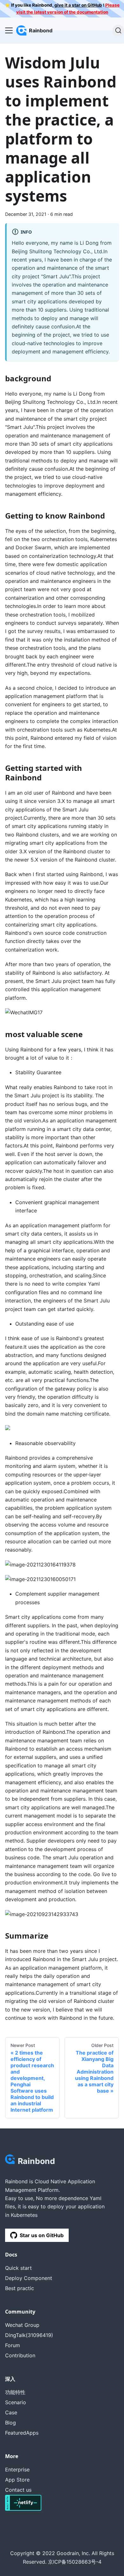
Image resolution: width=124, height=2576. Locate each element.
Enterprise (17, 2469)
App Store (17, 2480)
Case (11, 2412)
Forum (13, 2345)
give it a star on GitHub (78, 5)
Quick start (18, 2268)
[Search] (118, 30)
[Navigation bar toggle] (9, 30)
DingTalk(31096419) (29, 2335)
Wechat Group (22, 2325)
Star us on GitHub (42, 2235)
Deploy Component (29, 2278)
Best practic (20, 2288)
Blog (10, 2423)
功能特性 (15, 2392)
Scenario (16, 2402)
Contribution (20, 2355)
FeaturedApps (22, 2433)
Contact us (18, 2490)
